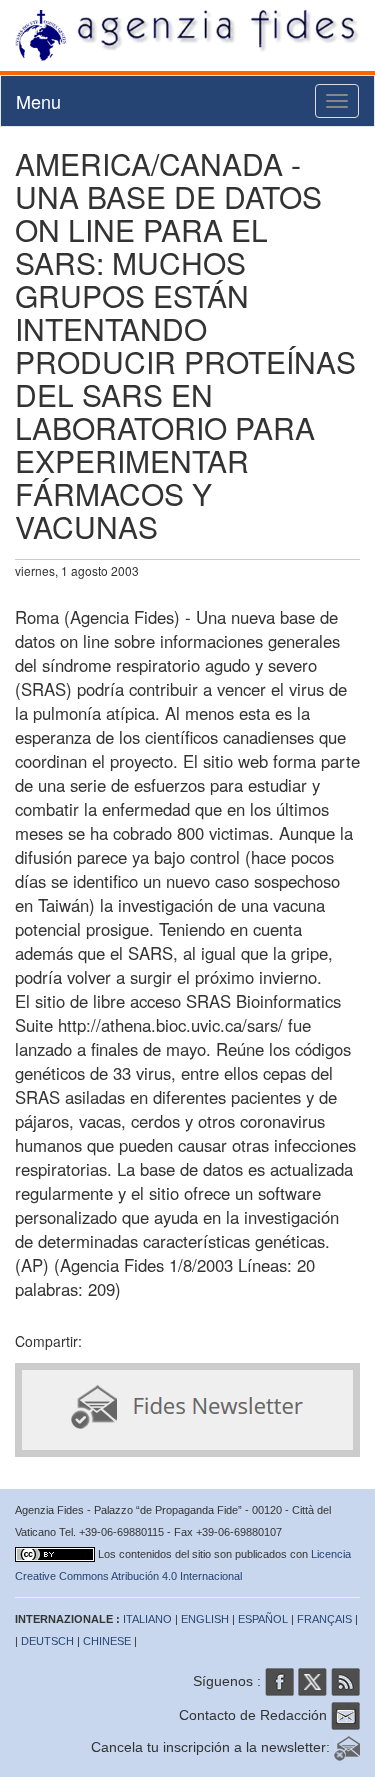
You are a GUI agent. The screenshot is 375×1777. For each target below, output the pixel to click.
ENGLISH (205, 1619)
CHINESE (107, 1641)
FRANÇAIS (324, 1619)
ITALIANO (147, 1619)
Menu (38, 101)
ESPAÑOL (263, 1619)
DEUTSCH (47, 1641)
